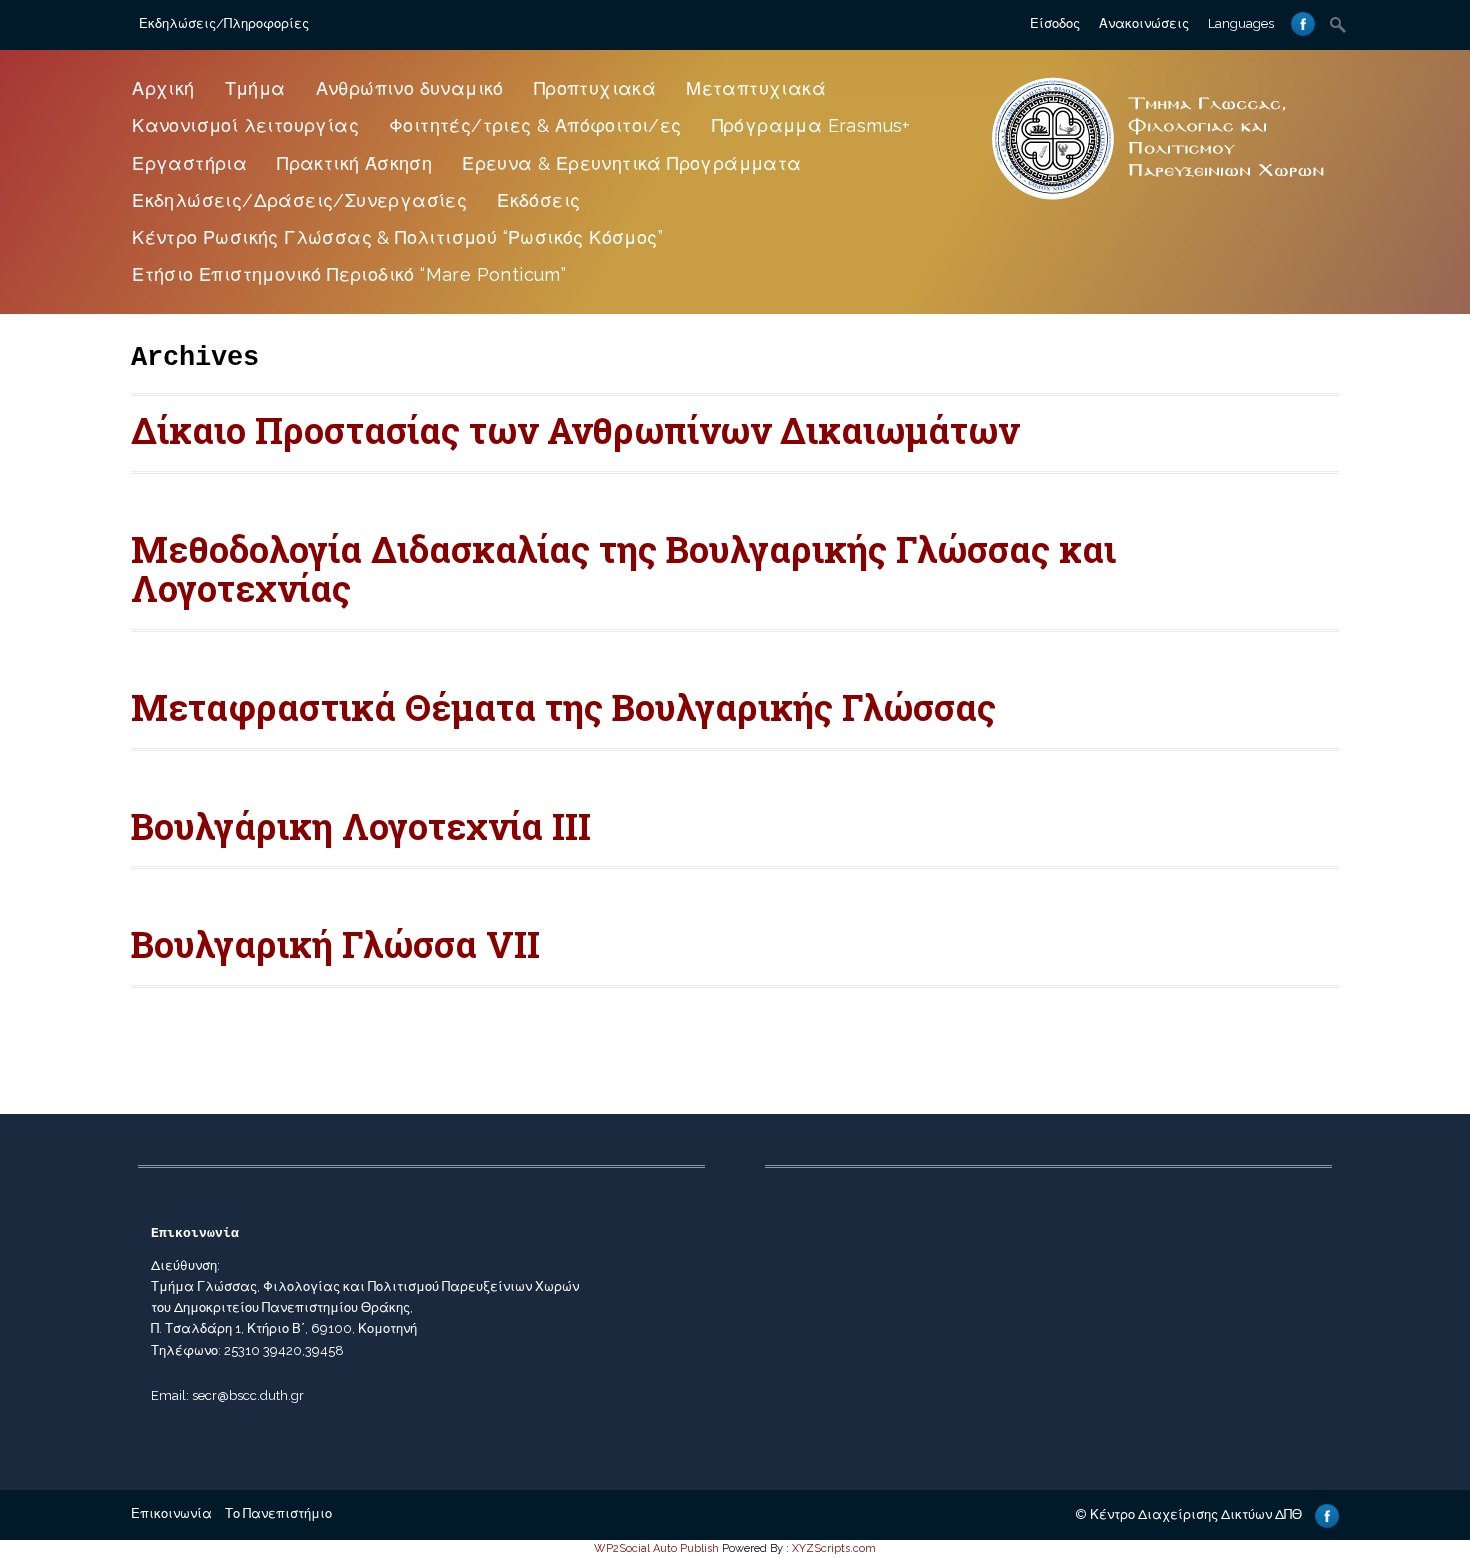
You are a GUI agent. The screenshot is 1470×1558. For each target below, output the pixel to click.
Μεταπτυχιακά (756, 88)
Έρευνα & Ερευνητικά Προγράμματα (631, 163)
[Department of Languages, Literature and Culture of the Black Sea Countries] (1159, 202)
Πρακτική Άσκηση (354, 163)
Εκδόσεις (538, 200)
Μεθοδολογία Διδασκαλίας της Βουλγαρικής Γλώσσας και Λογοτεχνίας (623, 569)
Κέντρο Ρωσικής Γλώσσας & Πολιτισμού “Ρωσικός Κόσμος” (397, 237)
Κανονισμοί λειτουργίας (245, 125)
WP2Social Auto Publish (656, 1548)
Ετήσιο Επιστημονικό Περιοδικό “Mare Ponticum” (349, 274)
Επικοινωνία (171, 1513)
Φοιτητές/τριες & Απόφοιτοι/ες (535, 125)
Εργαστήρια (189, 163)
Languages (1241, 23)
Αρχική (163, 88)
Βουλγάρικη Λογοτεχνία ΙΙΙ (361, 826)
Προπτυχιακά (595, 88)
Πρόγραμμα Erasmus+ (811, 125)
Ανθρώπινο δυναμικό (410, 88)
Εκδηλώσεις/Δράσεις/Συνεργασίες (299, 200)
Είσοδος (1055, 23)
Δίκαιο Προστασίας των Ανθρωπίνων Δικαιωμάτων (575, 430)
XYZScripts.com (834, 1548)
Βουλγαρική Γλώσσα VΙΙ (335, 944)
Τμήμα (255, 88)
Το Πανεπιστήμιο (278, 1513)
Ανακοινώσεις (1144, 23)
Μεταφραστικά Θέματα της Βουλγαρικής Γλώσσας (563, 707)
